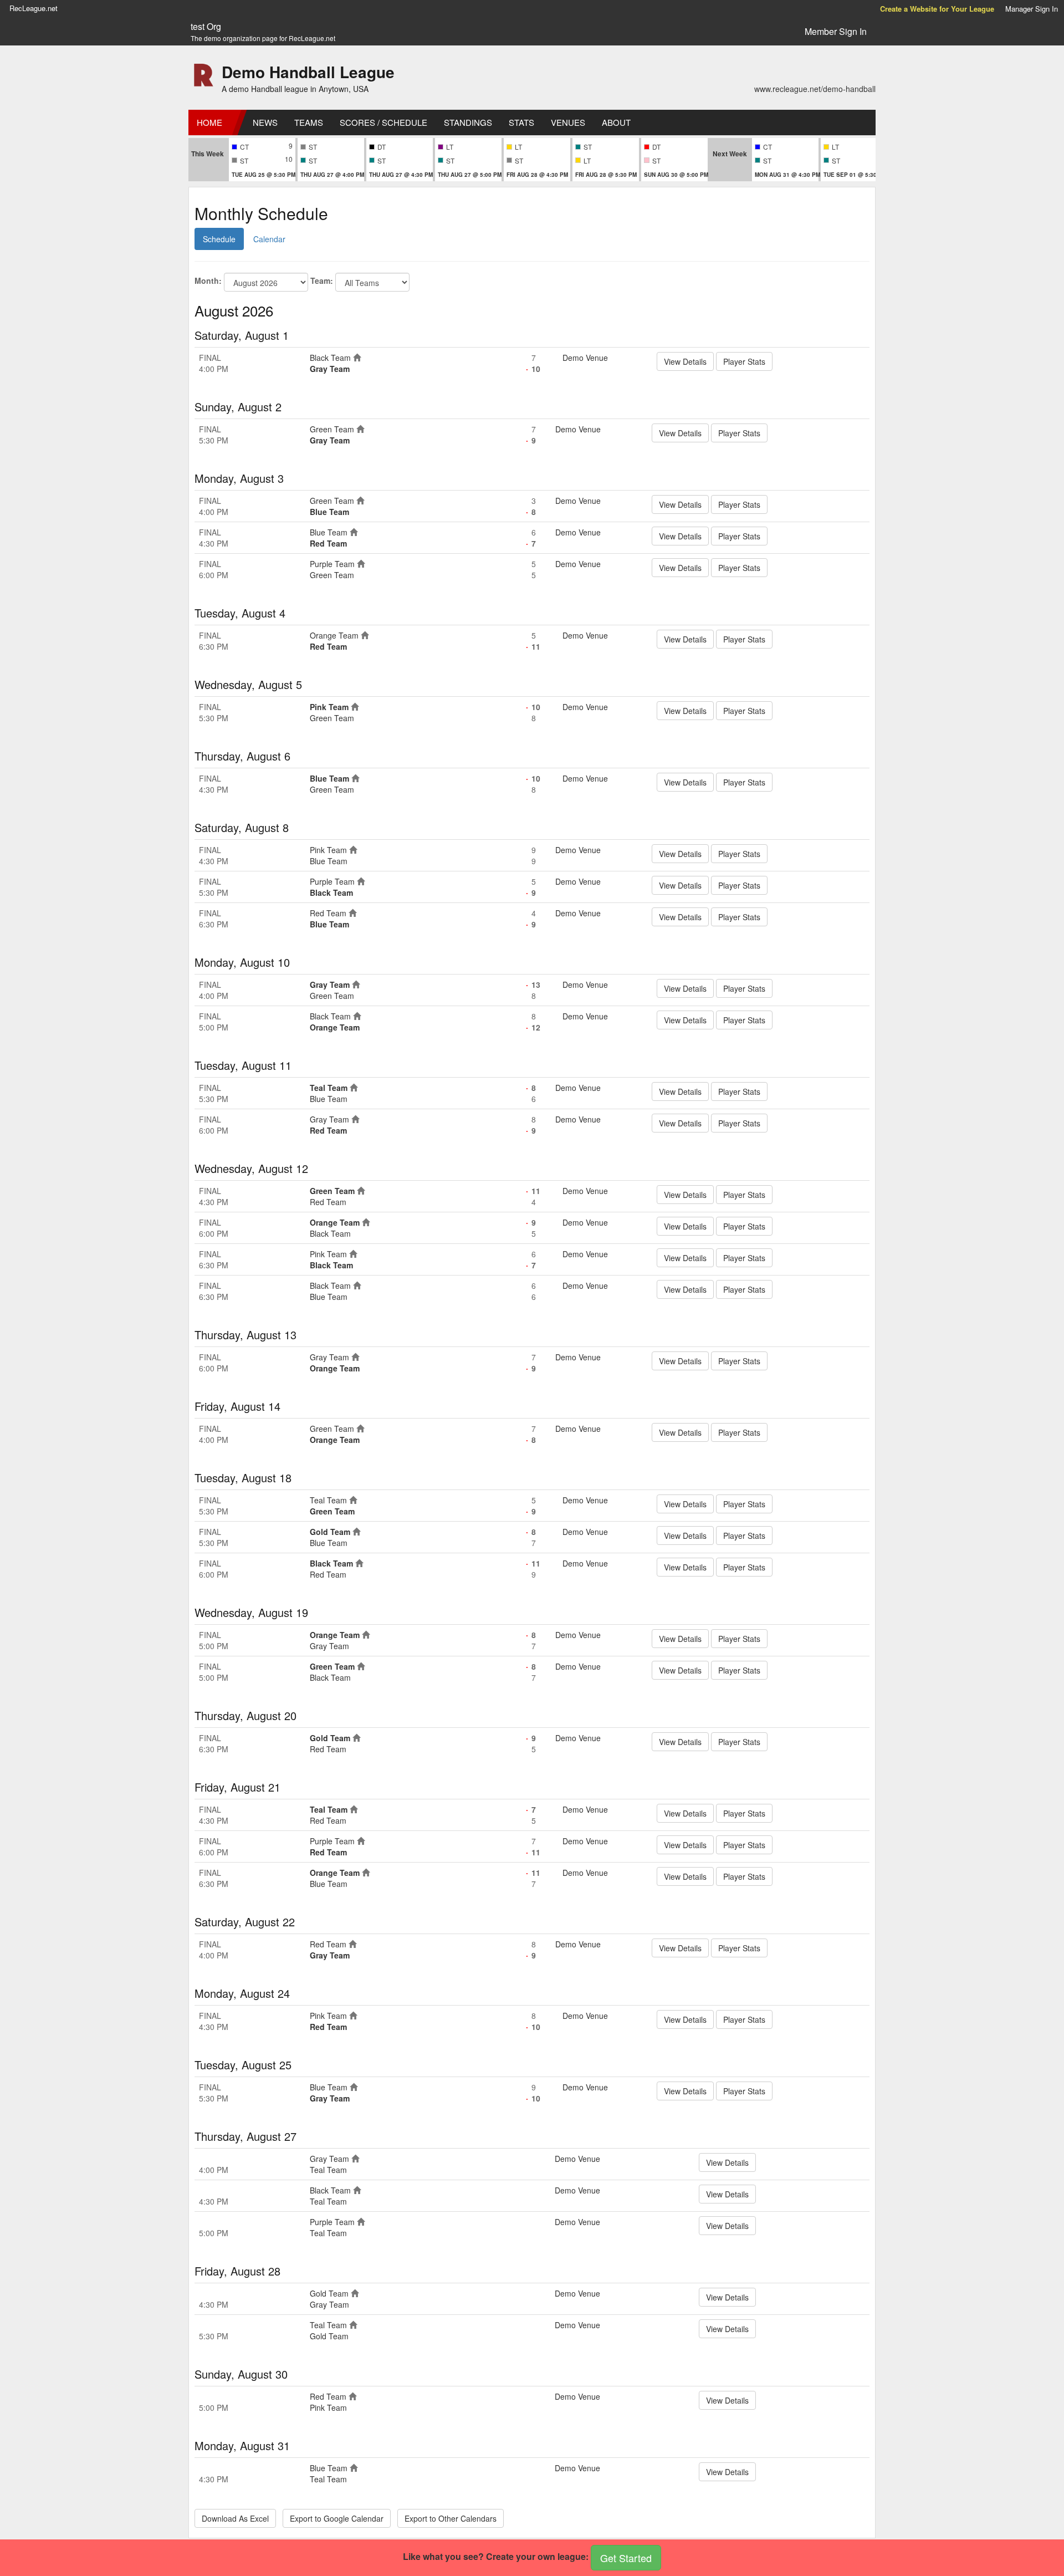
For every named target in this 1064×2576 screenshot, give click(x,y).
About (616, 122)
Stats (521, 122)
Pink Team (329, 707)
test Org (206, 27)
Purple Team (332, 564)
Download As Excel (235, 2518)
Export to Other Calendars (451, 2518)
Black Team (330, 358)
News (265, 122)
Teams (309, 122)
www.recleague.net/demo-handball (815, 89)
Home (209, 122)
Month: (208, 280)
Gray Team (330, 369)
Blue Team (329, 512)
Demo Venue (585, 358)
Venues (568, 122)
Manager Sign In (1032, 9)
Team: (322, 280)
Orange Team (334, 635)
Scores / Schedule (383, 122)
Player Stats (744, 361)
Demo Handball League (308, 72)
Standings (468, 122)
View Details (685, 361)
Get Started (626, 2558)
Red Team (328, 543)
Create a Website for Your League (937, 9)
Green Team (332, 429)
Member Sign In (836, 31)
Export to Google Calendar (337, 2518)
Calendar (269, 239)
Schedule (219, 239)
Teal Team (329, 1088)
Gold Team (330, 1532)
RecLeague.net (34, 8)
